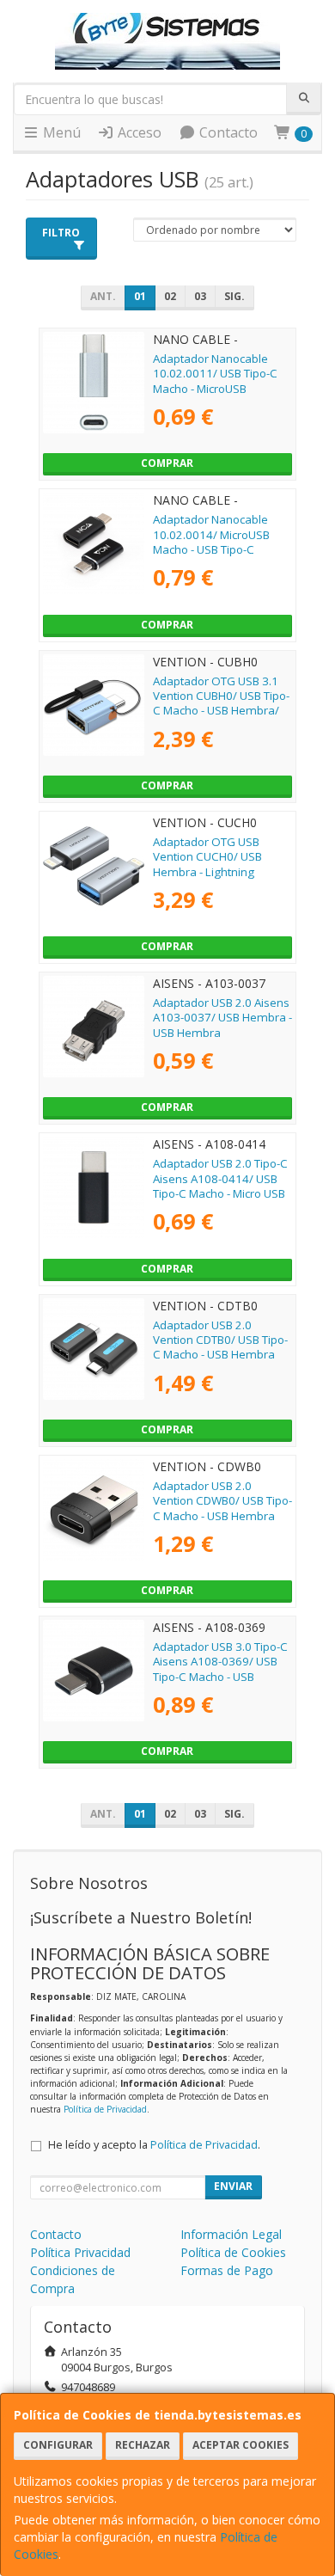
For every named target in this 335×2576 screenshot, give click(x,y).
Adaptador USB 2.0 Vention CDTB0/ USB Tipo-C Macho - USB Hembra (220, 1340)
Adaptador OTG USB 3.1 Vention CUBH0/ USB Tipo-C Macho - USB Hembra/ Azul (221, 703)
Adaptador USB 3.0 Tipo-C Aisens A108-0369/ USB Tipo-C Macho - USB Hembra (220, 1669)
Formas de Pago (227, 2270)
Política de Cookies (233, 2252)
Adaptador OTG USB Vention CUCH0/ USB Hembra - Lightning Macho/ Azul (207, 864)
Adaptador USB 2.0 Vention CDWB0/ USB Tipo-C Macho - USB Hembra (222, 1501)
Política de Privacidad (105, 2109)
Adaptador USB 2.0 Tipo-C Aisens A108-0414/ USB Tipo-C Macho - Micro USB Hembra (220, 1186)
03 (200, 296)
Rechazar (143, 2445)
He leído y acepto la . (154, 2145)
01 (140, 296)
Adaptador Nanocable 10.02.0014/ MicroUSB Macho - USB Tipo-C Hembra (211, 542)
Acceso (138, 132)
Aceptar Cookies (241, 2445)
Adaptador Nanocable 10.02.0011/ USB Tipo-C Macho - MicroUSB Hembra (215, 381)
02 (170, 296)
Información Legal (231, 2234)
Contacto (227, 132)
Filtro (61, 233)
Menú (60, 132)
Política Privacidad (80, 2252)
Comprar (167, 463)
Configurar (58, 2445)
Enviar (233, 2186)
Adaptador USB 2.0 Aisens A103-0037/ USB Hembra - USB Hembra (222, 1018)
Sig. (234, 296)
